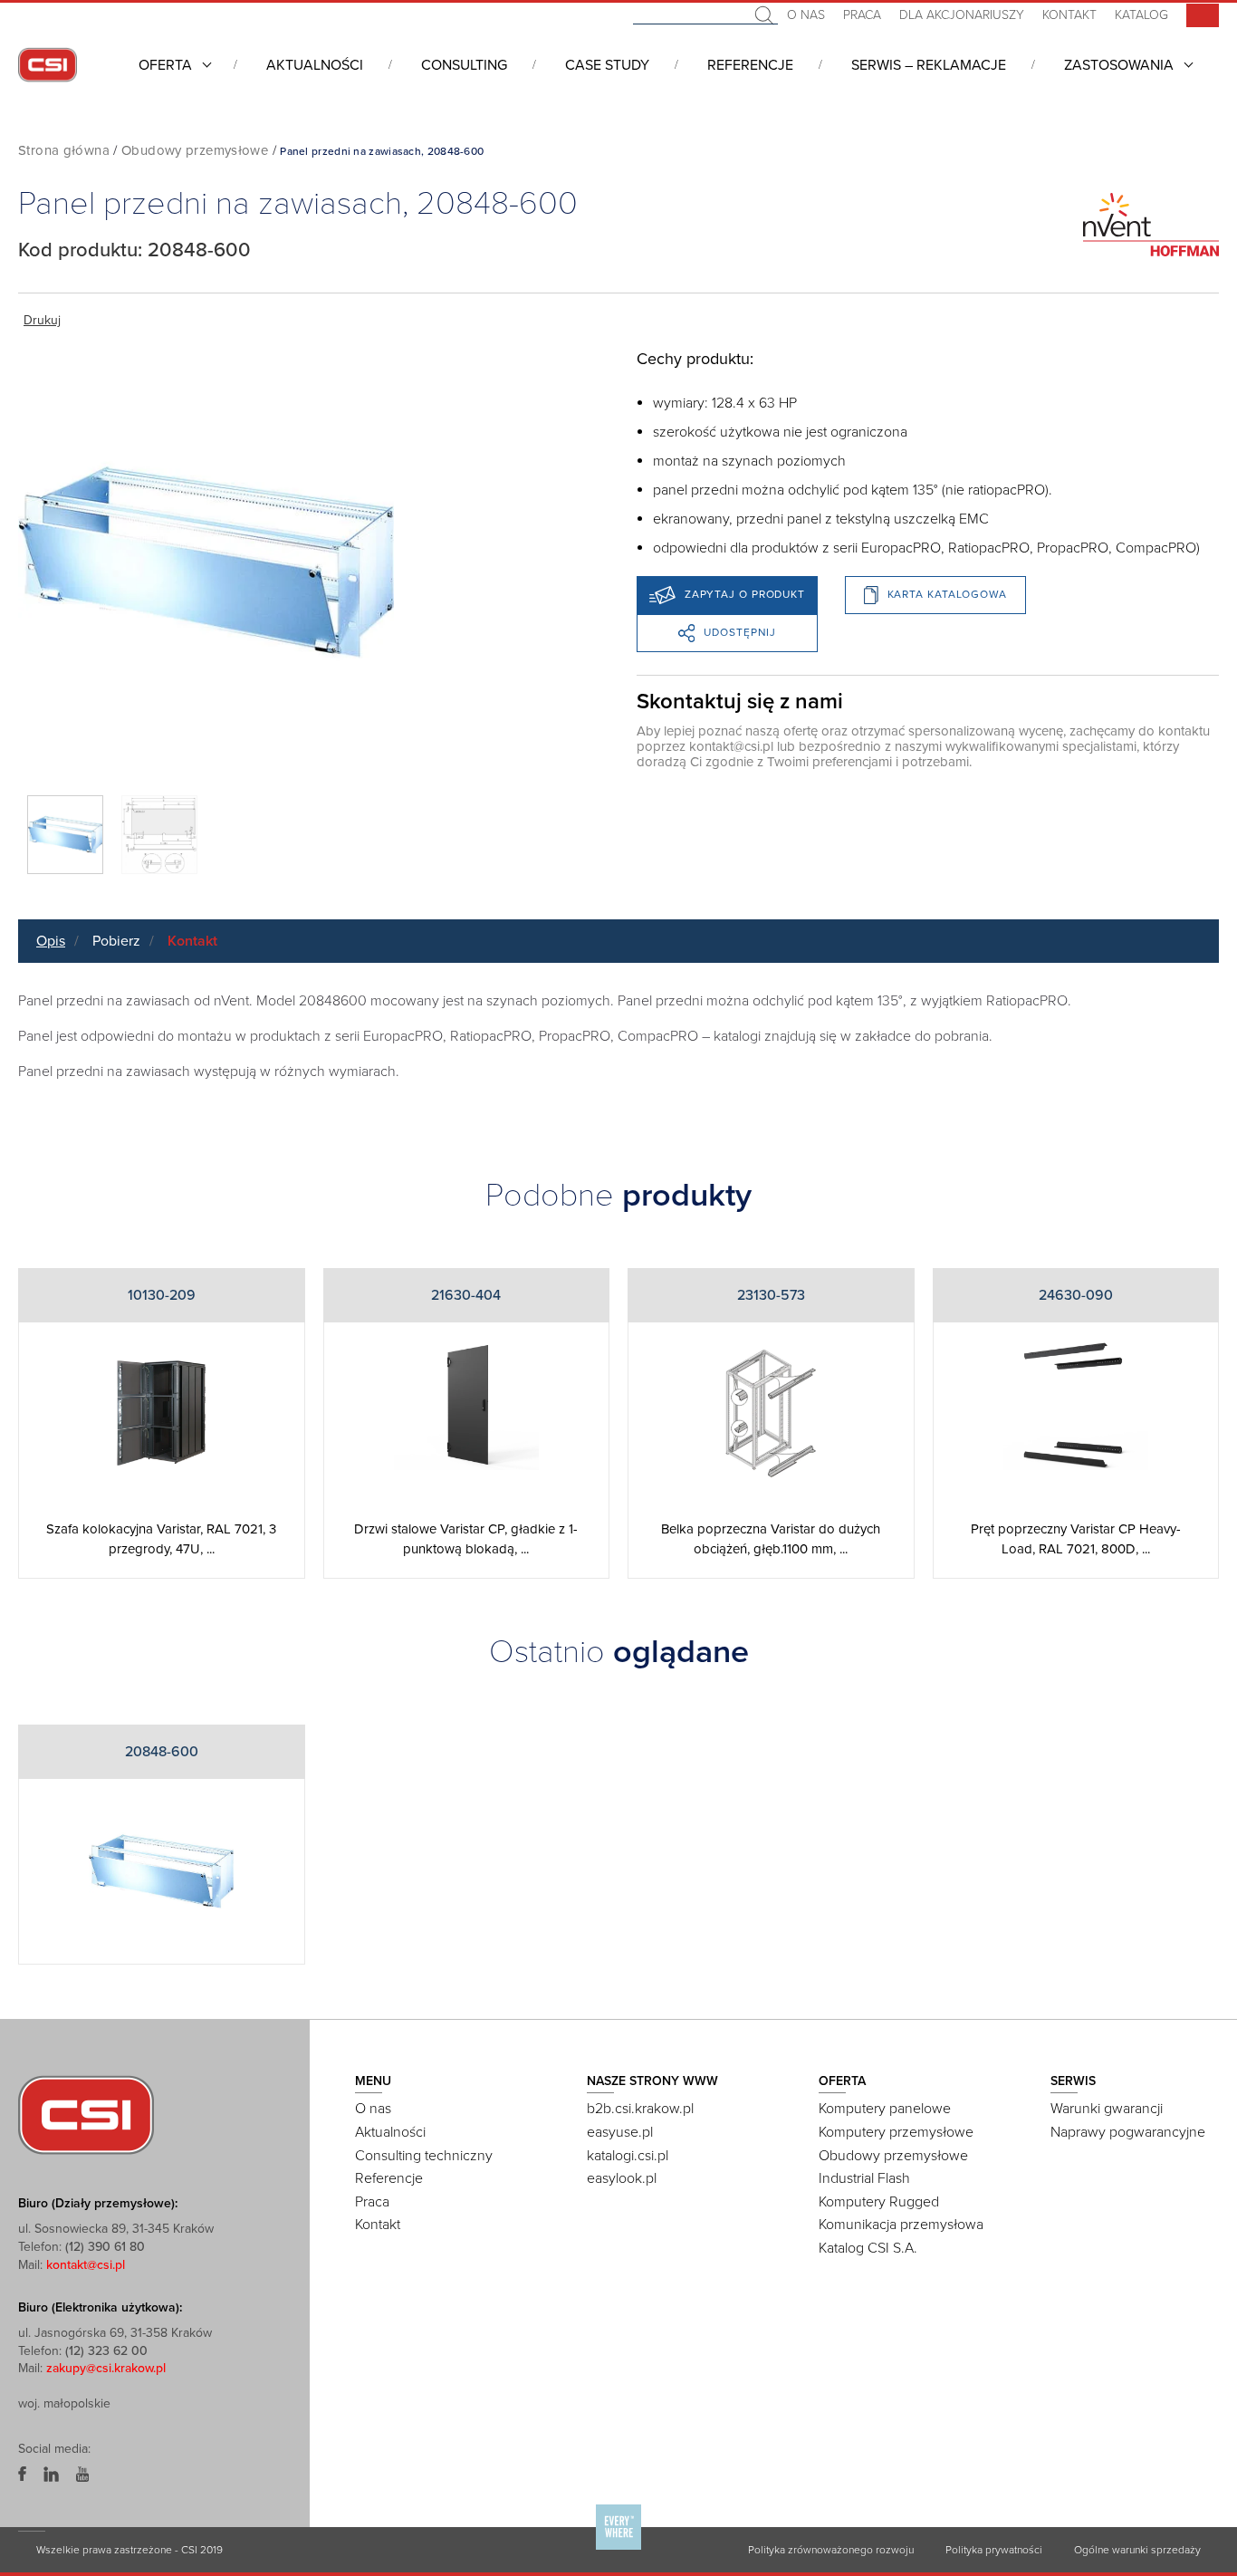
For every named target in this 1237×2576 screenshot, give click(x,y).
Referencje (750, 65)
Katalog (1141, 15)
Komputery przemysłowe (896, 2132)
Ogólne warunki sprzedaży (1137, 2550)
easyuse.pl (620, 2132)
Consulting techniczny (424, 2156)
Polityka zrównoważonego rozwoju (831, 2550)
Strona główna (64, 150)
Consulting (464, 65)
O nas (806, 15)
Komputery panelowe (885, 2109)
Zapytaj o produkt (745, 594)
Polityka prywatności (994, 2550)
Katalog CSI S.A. (868, 2248)
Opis (51, 941)
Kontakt (1069, 15)
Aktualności (315, 65)
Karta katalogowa (947, 594)
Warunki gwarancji (1107, 2109)
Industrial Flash (864, 2178)
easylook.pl (622, 2178)
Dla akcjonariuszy (962, 15)
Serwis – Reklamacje (929, 65)
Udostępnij (740, 632)
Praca (862, 15)
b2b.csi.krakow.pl (640, 2109)
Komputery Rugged (879, 2202)
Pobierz (116, 941)
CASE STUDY (607, 65)
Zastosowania (1119, 65)
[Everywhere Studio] (618, 2549)
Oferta (165, 65)
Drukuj (42, 320)
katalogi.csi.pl (628, 2156)
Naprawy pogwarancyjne (1128, 2132)
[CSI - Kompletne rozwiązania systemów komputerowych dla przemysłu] (86, 2114)
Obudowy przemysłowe (195, 150)
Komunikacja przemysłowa (901, 2225)
